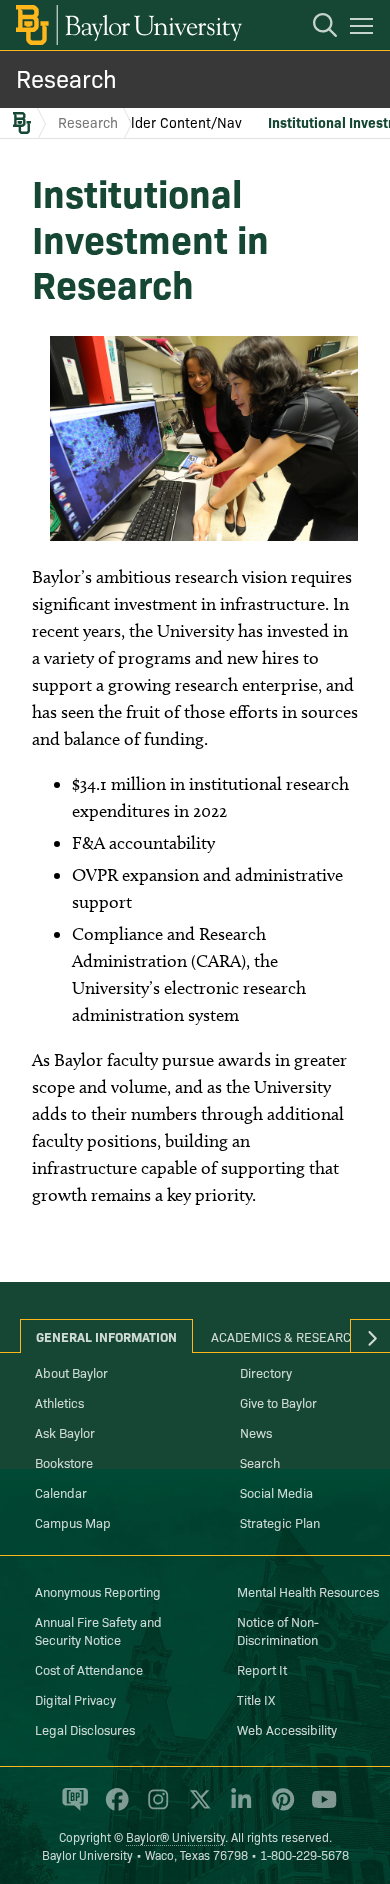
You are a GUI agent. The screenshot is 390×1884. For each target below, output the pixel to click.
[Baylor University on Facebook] (113, 1808)
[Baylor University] (127, 25)
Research (66, 77)
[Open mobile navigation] (364, 29)
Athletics (59, 1402)
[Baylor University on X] (196, 1808)
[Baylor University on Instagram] (154, 1808)
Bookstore (64, 1462)
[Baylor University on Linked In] (237, 1808)
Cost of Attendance (89, 1669)
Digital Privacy (75, 1699)
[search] (315, 28)
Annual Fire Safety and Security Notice (98, 1630)
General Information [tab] (106, 1336)
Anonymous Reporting (98, 1591)
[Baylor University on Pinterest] (279, 1808)
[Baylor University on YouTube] (319, 1808)
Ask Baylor (65, 1432)
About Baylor (71, 1372)
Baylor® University (175, 1836)
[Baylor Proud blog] (71, 1808)
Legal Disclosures (85, 1729)
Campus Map (73, 1522)
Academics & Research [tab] (285, 1336)
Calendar (61, 1492)
